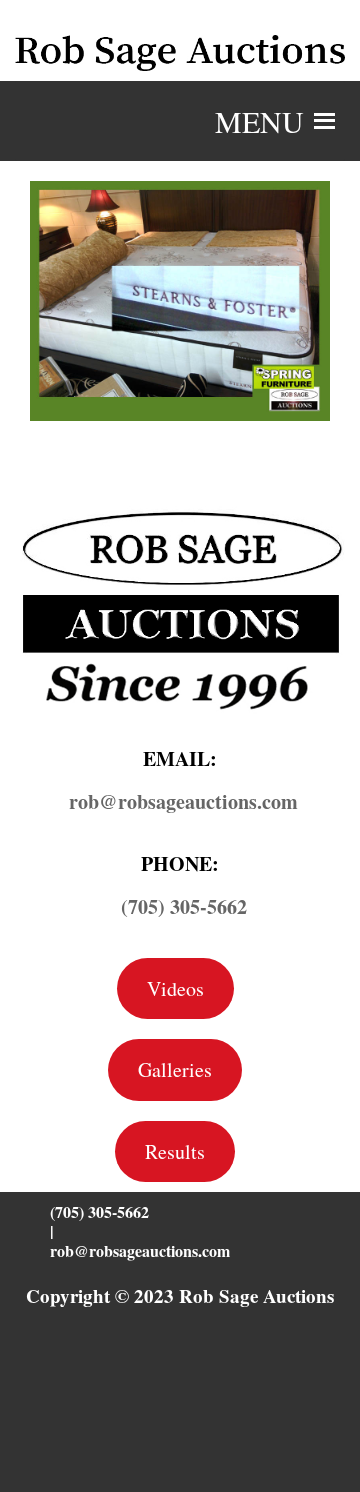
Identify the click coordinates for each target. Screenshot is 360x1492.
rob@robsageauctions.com (140, 1250)
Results (175, 1151)
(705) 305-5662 (184, 906)
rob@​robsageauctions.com (183, 801)
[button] (259, 121)
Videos (175, 988)
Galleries (175, 1069)
